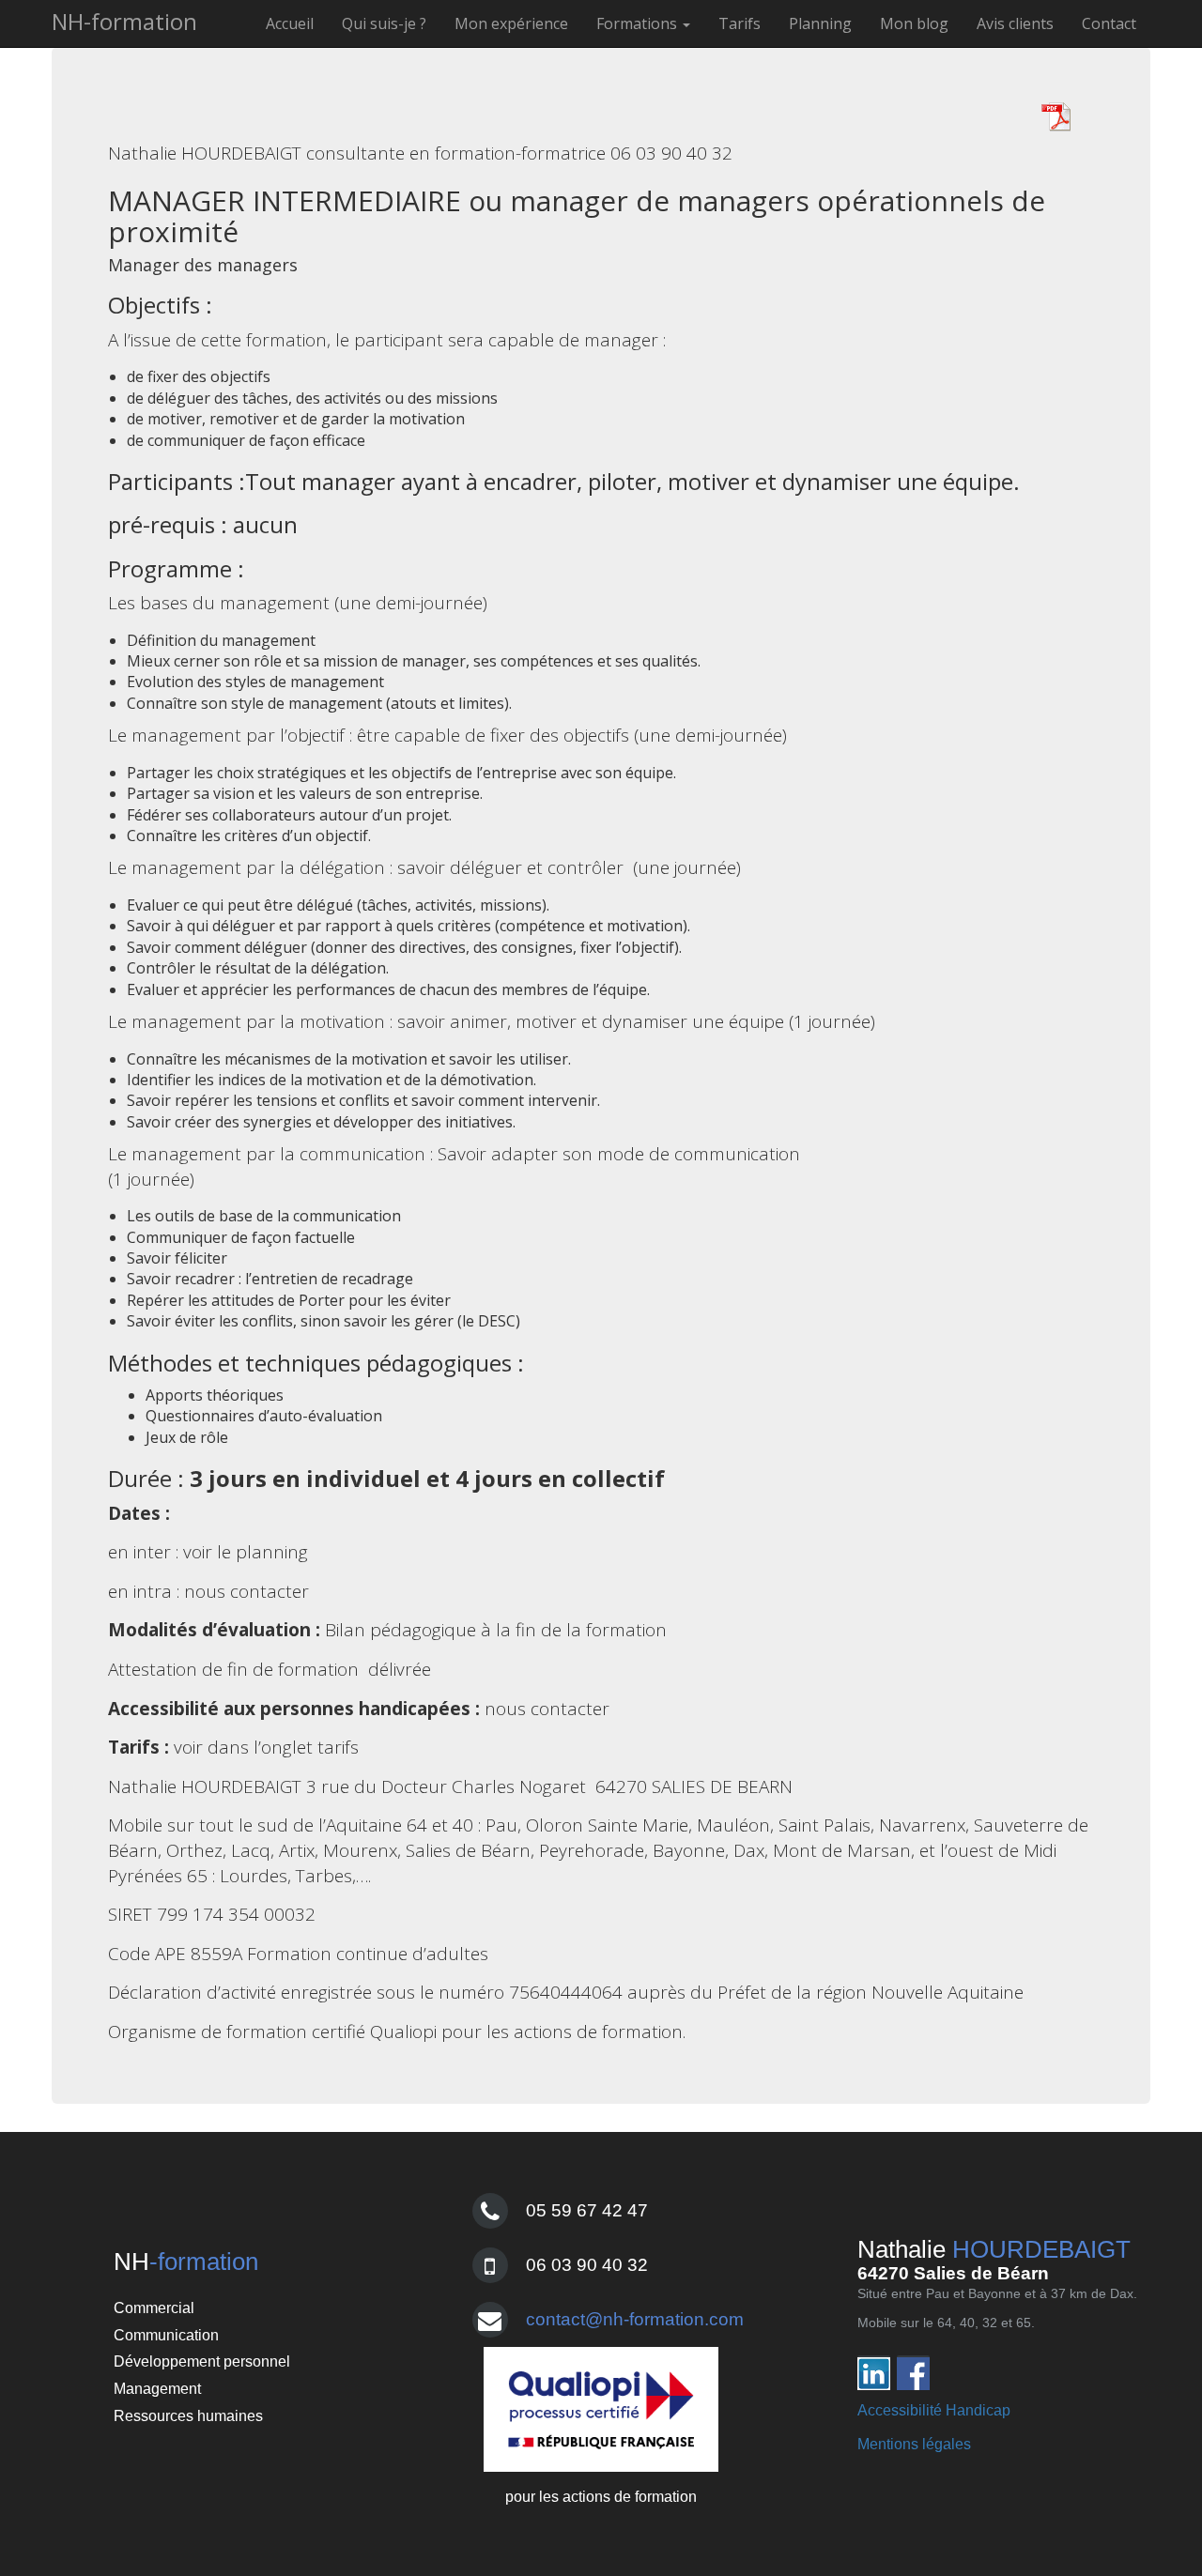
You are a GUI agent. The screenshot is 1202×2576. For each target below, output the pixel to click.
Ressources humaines (188, 2416)
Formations (639, 23)
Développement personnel (202, 2361)
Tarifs (740, 23)
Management (157, 2389)
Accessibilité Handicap (934, 2410)
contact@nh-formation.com (635, 2319)
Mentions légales (914, 2444)
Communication (166, 2335)
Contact (1109, 23)
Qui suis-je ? (384, 23)
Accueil (290, 23)
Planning (820, 23)
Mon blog (914, 23)
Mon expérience (511, 23)
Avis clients (1015, 23)
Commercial (154, 2308)
